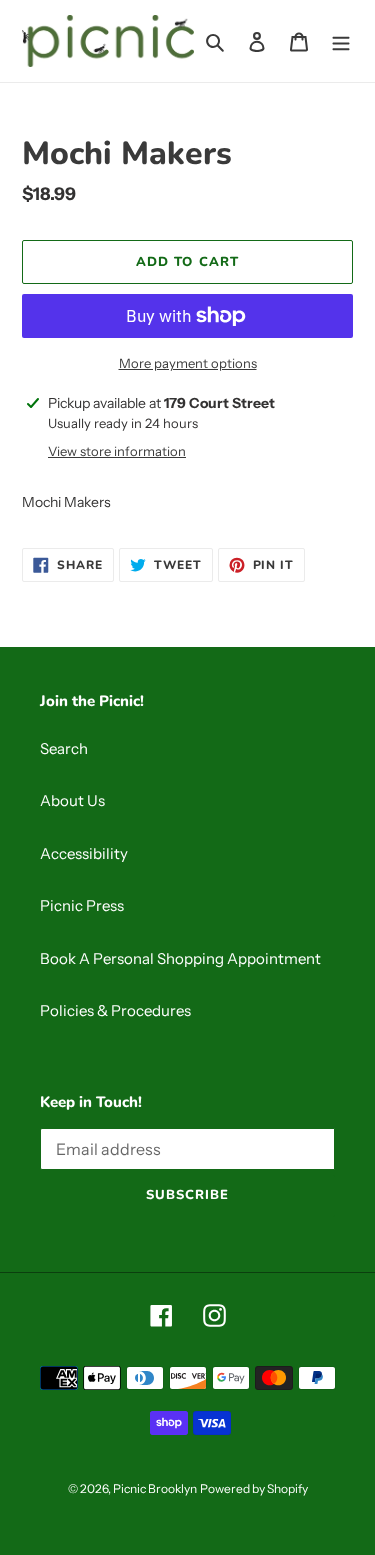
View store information (117, 451)
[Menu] (341, 41)
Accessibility (84, 853)
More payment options (188, 363)
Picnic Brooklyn (155, 1488)
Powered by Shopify (254, 1488)
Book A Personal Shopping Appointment (180, 958)
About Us (72, 800)
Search (64, 748)
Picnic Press (82, 905)
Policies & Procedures (115, 1010)
